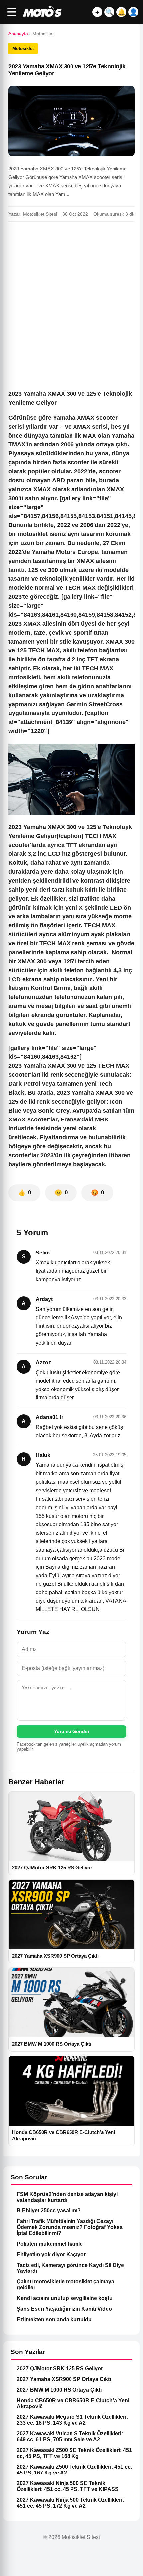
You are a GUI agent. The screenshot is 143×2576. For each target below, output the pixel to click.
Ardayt (44, 1299)
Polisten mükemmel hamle (50, 2244)
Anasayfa (18, 34)
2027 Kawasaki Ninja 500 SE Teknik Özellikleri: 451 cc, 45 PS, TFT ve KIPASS (68, 2486)
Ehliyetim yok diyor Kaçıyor (51, 2254)
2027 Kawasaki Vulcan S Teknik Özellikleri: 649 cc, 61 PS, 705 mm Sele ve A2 (70, 2437)
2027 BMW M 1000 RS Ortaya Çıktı (59, 2390)
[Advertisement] (71, 301)
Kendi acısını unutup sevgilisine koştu (65, 2298)
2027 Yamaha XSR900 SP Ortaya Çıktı (64, 2379)
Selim (43, 1253)
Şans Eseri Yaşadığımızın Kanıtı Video (64, 2309)
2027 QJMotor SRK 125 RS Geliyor (60, 2369)
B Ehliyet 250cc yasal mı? (49, 2211)
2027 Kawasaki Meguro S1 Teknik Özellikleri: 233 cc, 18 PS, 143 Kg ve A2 (72, 2420)
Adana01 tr (49, 1417)
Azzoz (43, 1362)
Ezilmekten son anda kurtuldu (54, 2319)
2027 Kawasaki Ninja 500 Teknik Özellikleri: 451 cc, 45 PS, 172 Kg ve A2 (70, 2503)
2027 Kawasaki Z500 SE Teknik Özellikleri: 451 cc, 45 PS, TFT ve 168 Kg (74, 2453)
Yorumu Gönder (72, 1731)
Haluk (43, 1455)
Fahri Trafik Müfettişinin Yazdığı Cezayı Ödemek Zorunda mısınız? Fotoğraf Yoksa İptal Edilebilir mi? (70, 2227)
